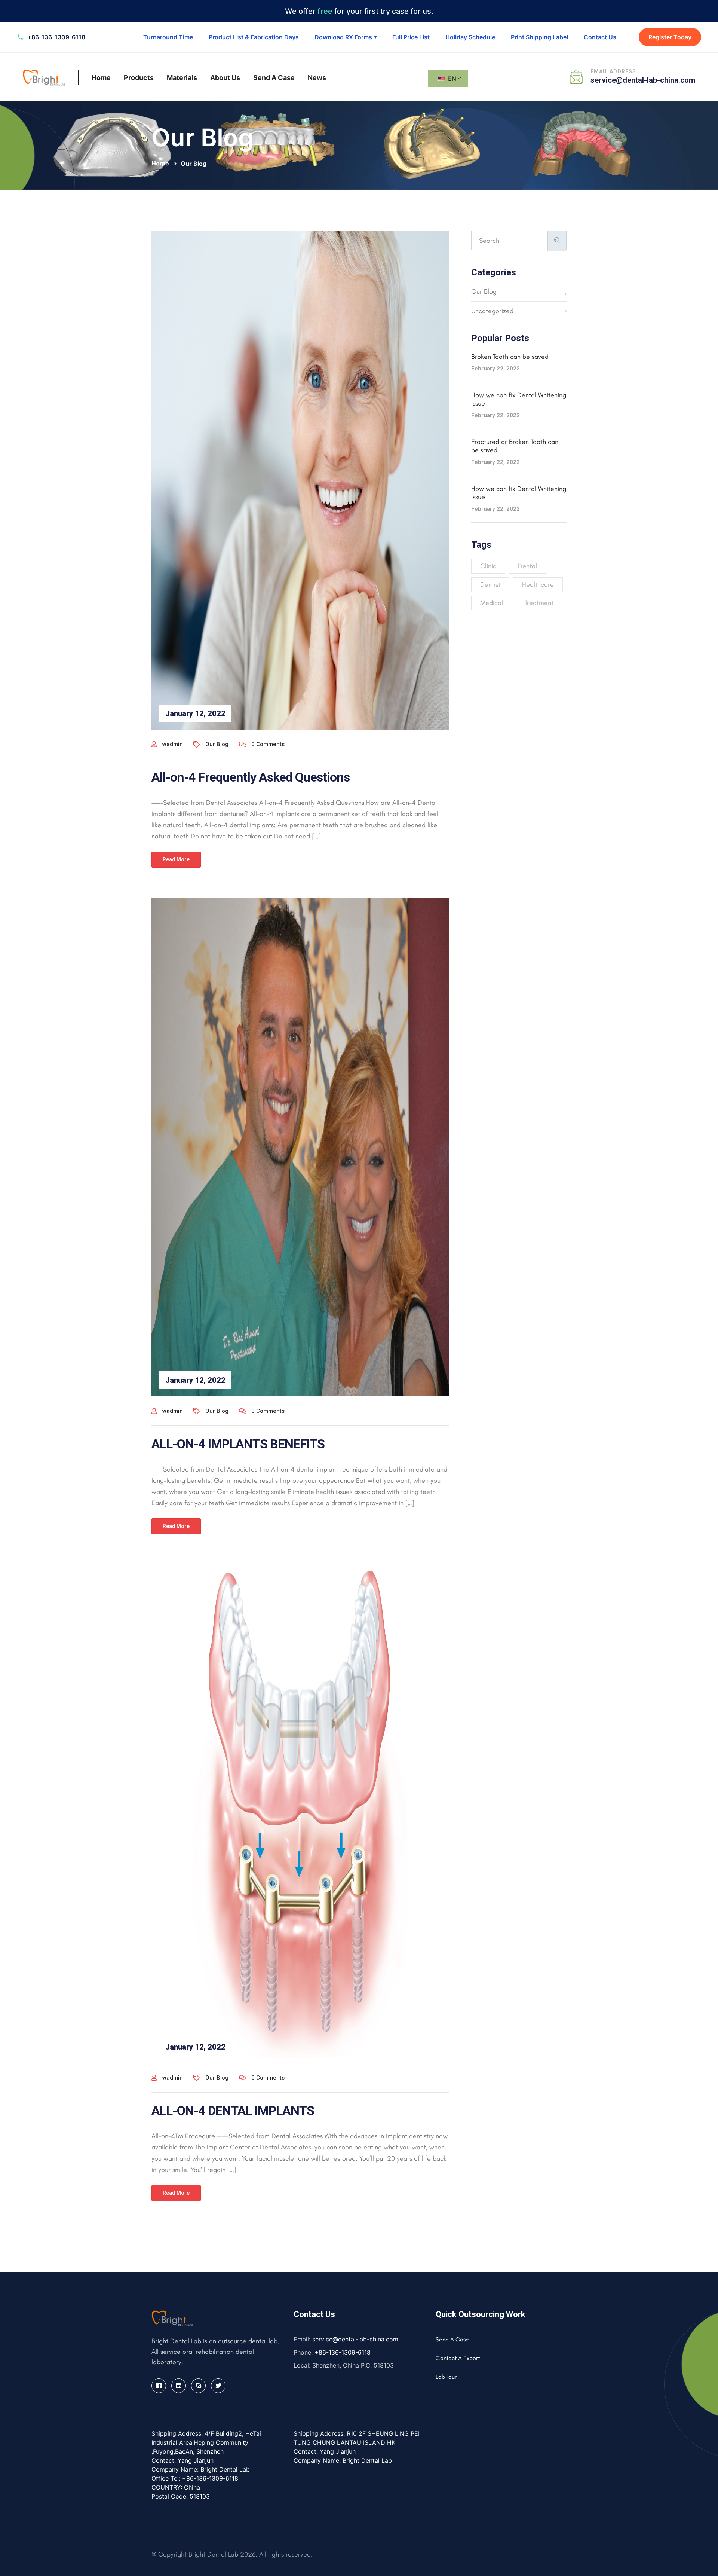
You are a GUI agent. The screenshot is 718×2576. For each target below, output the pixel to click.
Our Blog (194, 164)
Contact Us (600, 37)
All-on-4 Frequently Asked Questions (251, 777)
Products (139, 78)
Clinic (488, 566)
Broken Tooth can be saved (510, 357)
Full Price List (411, 37)
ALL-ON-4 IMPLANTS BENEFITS (238, 1444)
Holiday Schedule (470, 37)
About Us (225, 78)
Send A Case (274, 78)
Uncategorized (492, 311)
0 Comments (268, 744)
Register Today (670, 37)
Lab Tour (446, 2377)
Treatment (539, 603)
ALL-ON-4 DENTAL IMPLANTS (233, 2111)
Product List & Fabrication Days (254, 37)
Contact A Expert (458, 2358)
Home (101, 78)
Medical (492, 603)
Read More (176, 859)
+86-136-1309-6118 (343, 2352)
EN (451, 79)
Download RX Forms (346, 37)
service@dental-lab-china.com (643, 80)
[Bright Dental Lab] (44, 77)
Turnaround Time (168, 37)
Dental (527, 566)
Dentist (490, 584)
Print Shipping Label (539, 37)
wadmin (173, 744)
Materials (182, 78)
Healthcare (538, 584)
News (317, 78)
